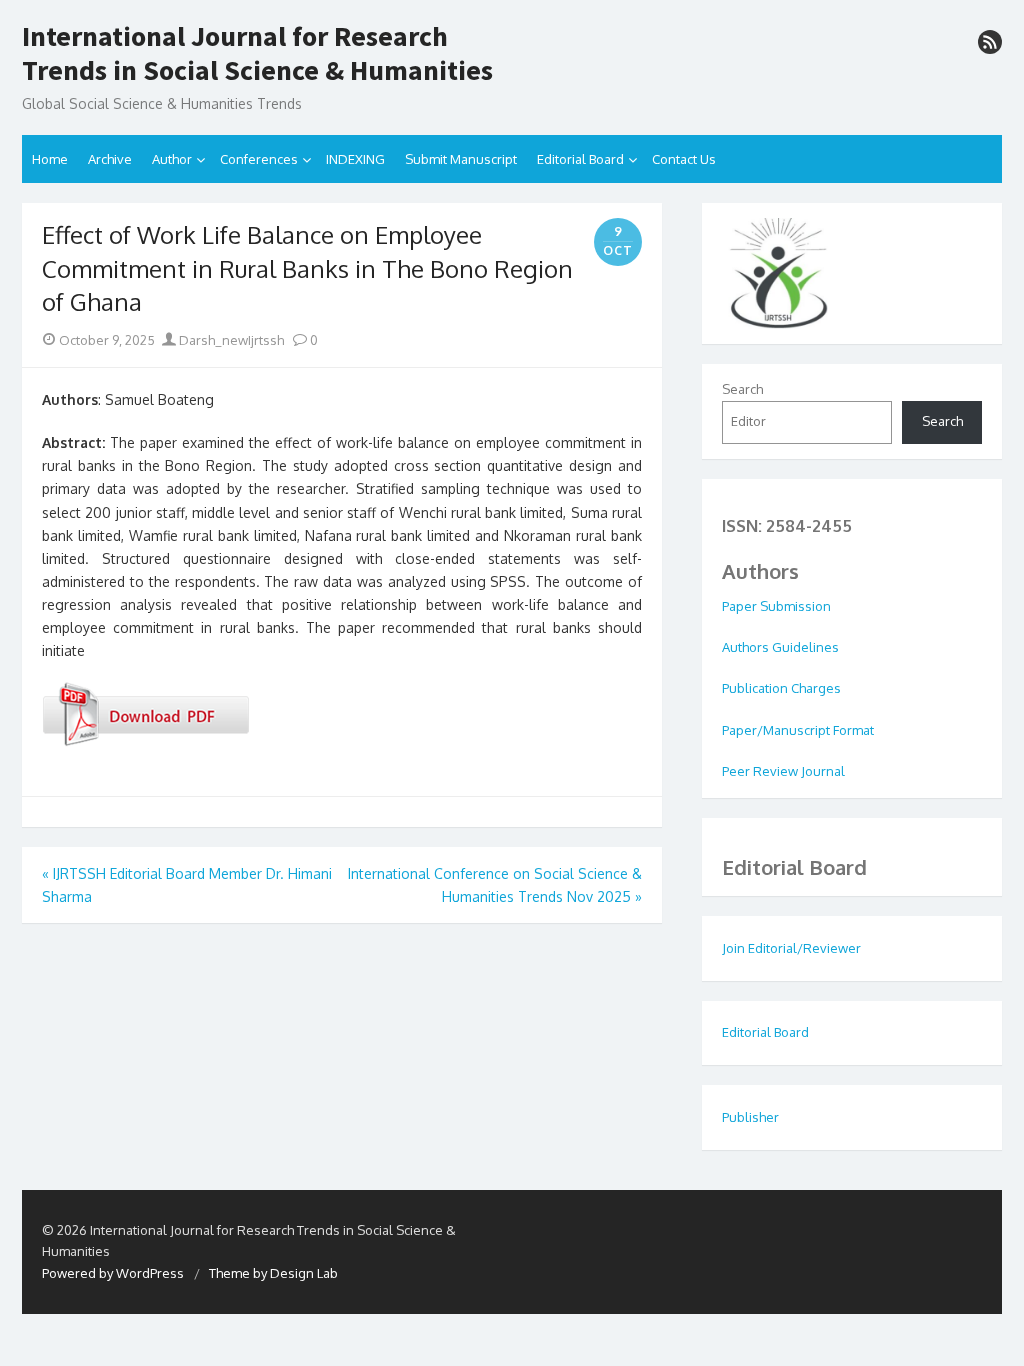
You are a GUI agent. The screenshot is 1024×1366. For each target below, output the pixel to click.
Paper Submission (776, 606)
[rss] (990, 42)
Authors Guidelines (780, 647)
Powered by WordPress (113, 1273)
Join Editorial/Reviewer (791, 948)
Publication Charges (781, 688)
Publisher (750, 1117)
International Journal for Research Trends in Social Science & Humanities (257, 53)
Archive (110, 159)
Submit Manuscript (461, 159)
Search (742, 389)
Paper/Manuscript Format (798, 730)
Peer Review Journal (783, 771)
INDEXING (355, 159)
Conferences (259, 159)
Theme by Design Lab (273, 1273)
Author (172, 159)
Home (50, 159)
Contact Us (684, 159)
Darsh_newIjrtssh (230, 340)
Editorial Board (580, 159)
